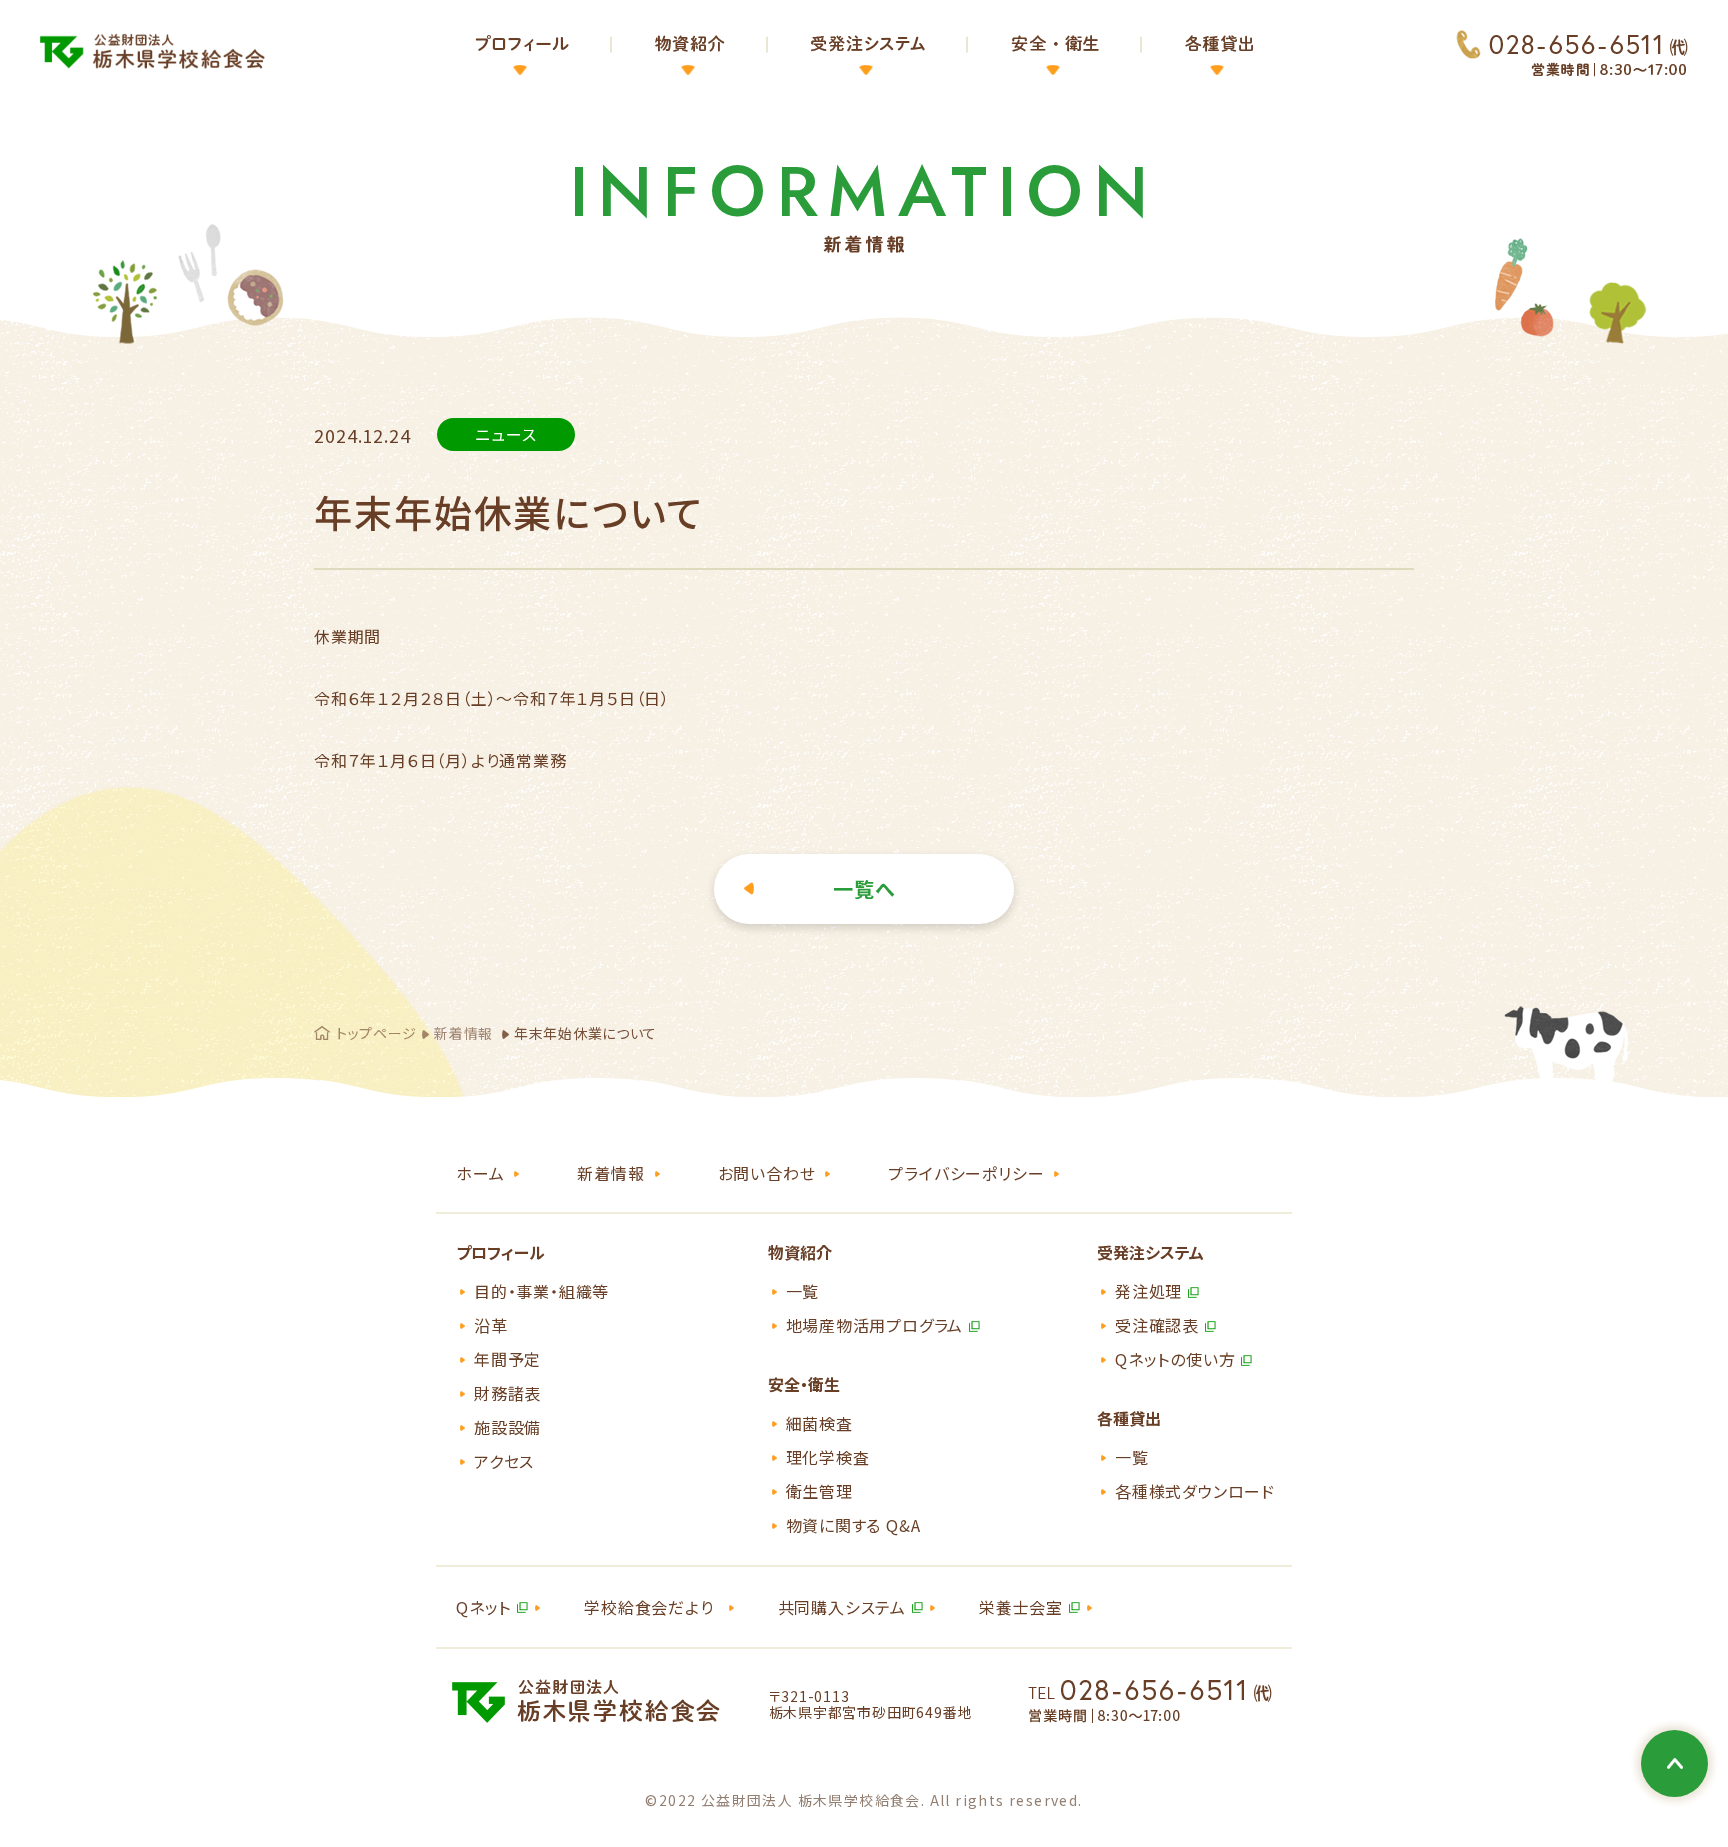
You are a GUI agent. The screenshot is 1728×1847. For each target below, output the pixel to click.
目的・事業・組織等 (541, 1291)
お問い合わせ (767, 1173)
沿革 (491, 1325)
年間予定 (507, 1359)
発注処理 (1148, 1291)
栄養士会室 (1021, 1607)
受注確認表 (1157, 1325)
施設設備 (507, 1427)
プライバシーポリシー (966, 1173)
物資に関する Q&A (853, 1525)
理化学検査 (828, 1457)
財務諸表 (507, 1393)
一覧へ (864, 888)
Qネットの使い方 (1175, 1359)
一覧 (803, 1291)
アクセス (504, 1461)
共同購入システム (842, 1607)
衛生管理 (819, 1491)
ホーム (480, 1173)
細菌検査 (819, 1423)
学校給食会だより (648, 1607)
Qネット (483, 1607)
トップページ (376, 1033)
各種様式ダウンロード (1195, 1491)
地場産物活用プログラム (875, 1325)
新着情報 (463, 1033)
